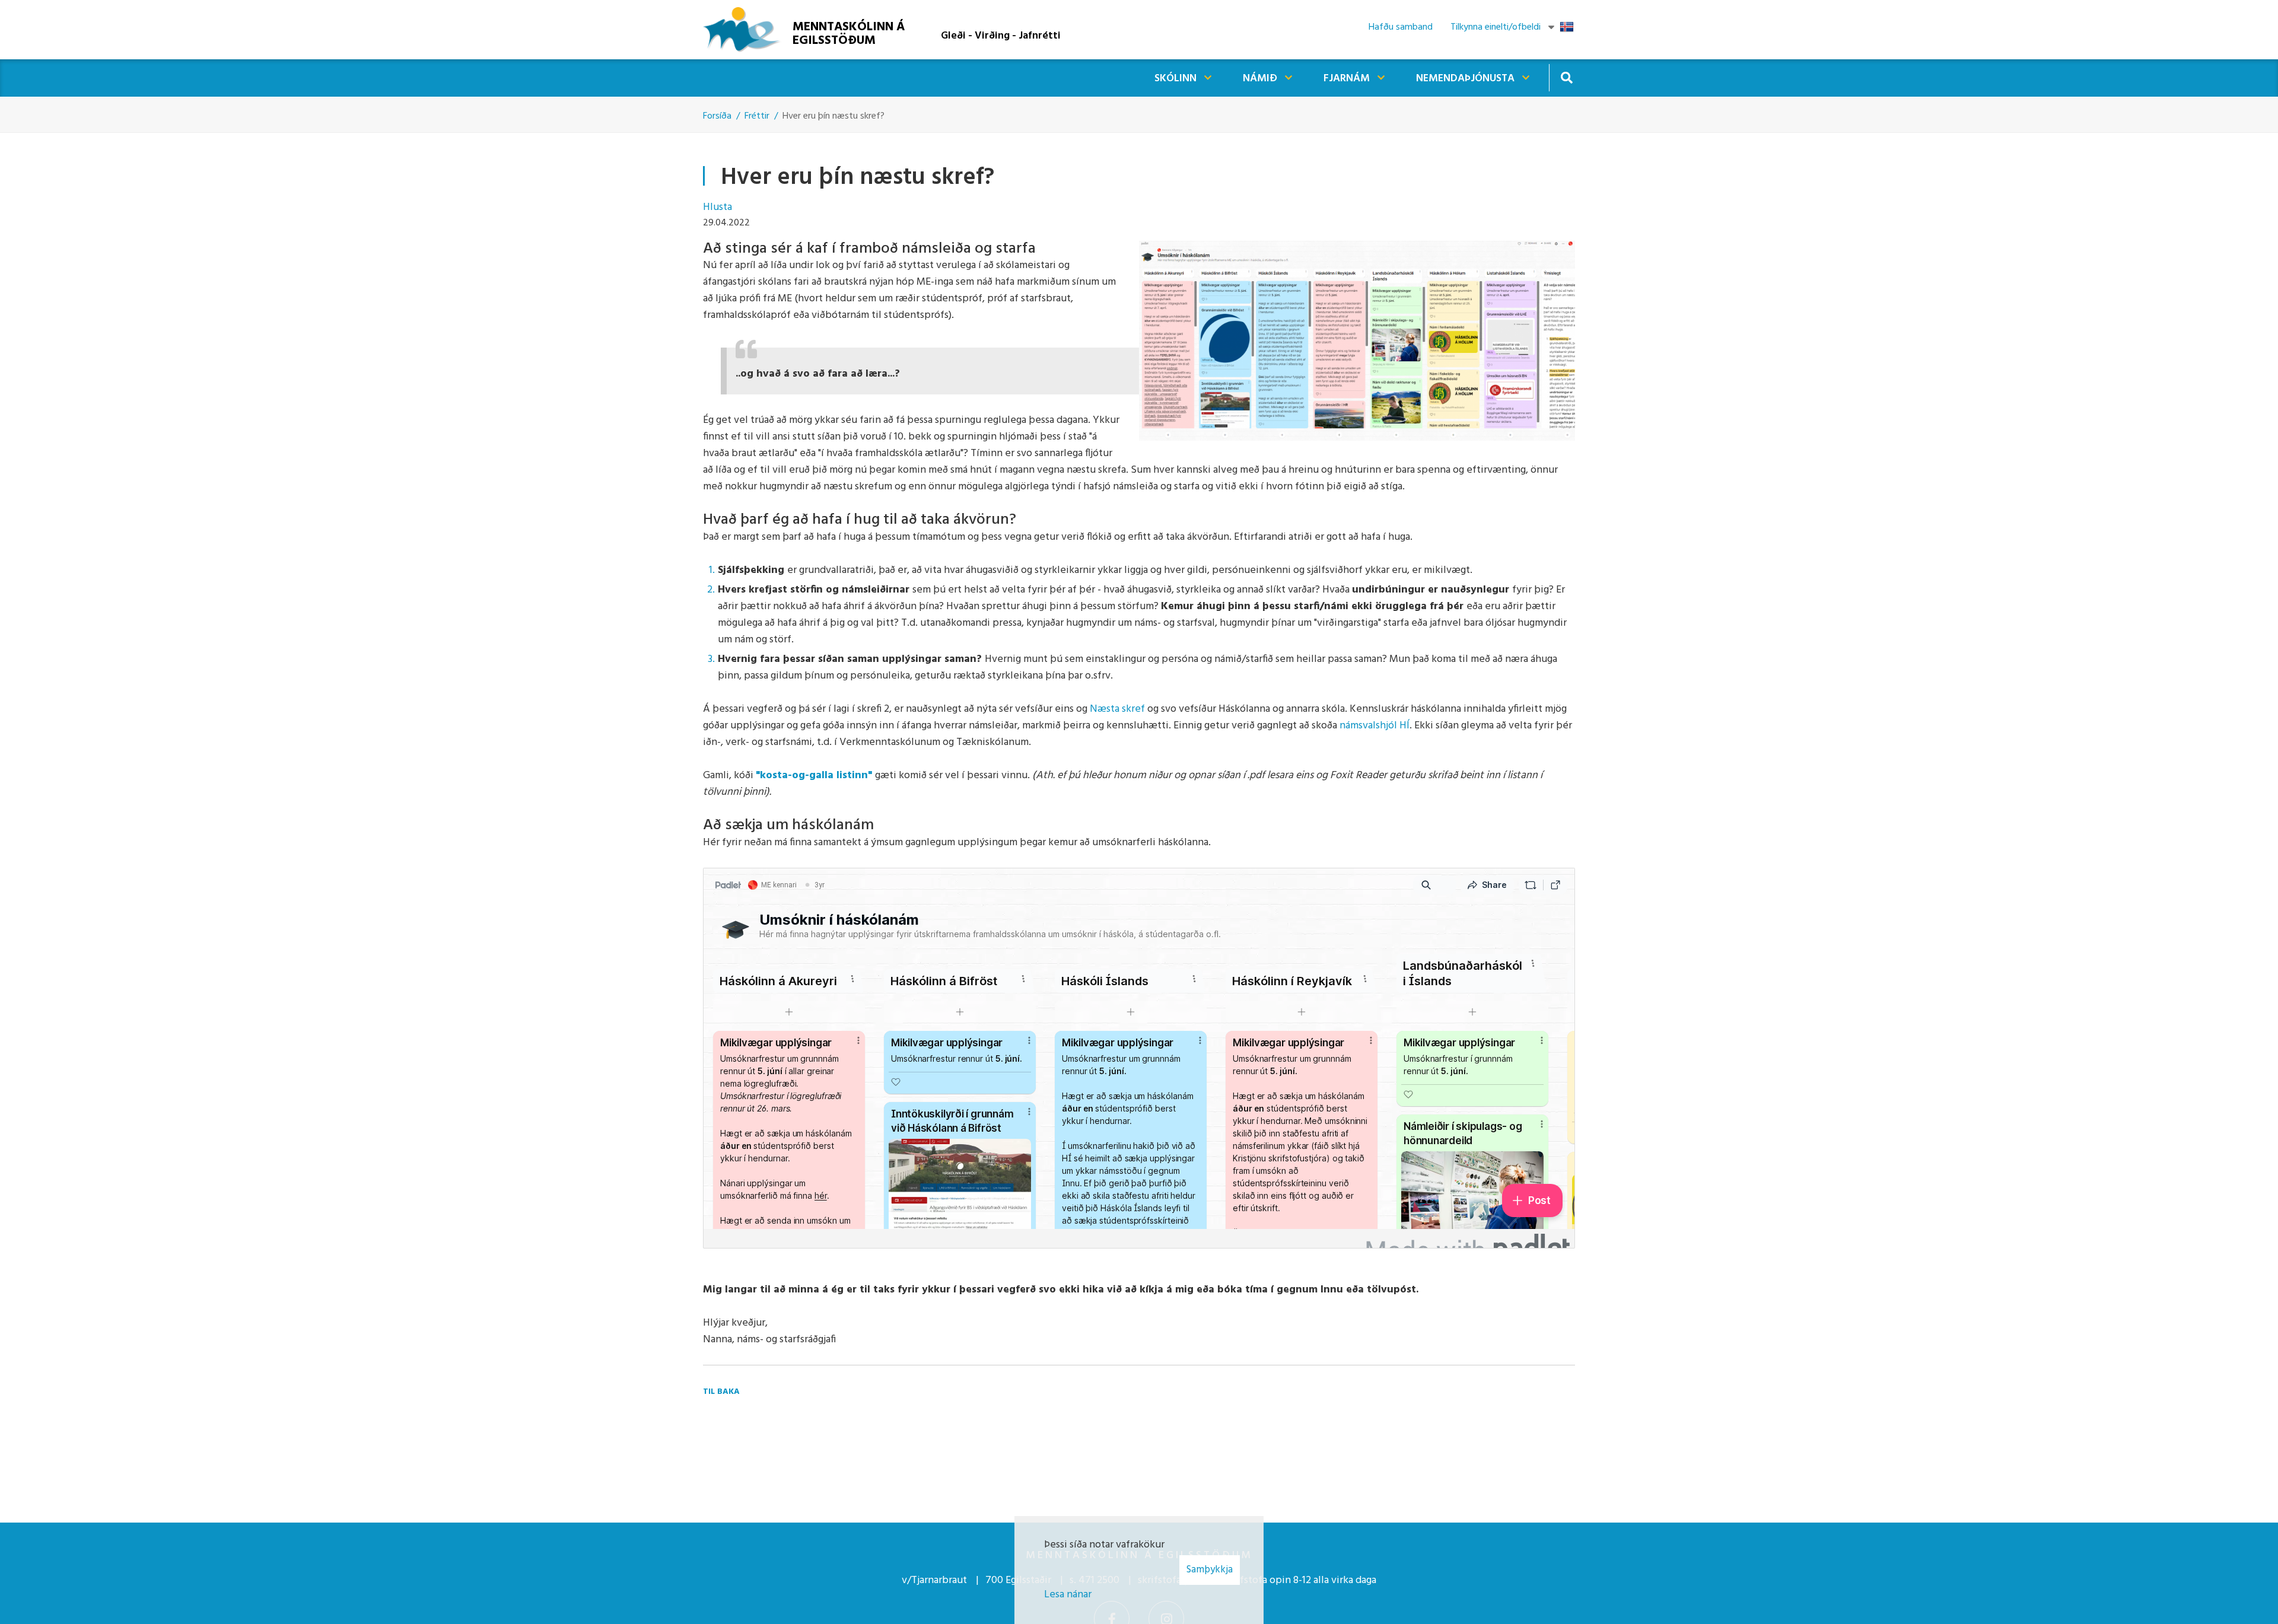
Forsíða (717, 116)
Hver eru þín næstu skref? (833, 116)
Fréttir (757, 116)
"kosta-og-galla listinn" (815, 776)
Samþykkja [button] (1210, 1570)
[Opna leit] (1566, 77)
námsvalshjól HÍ (1375, 726)
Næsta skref (1117, 709)
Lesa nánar (1068, 1595)
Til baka (721, 1392)
